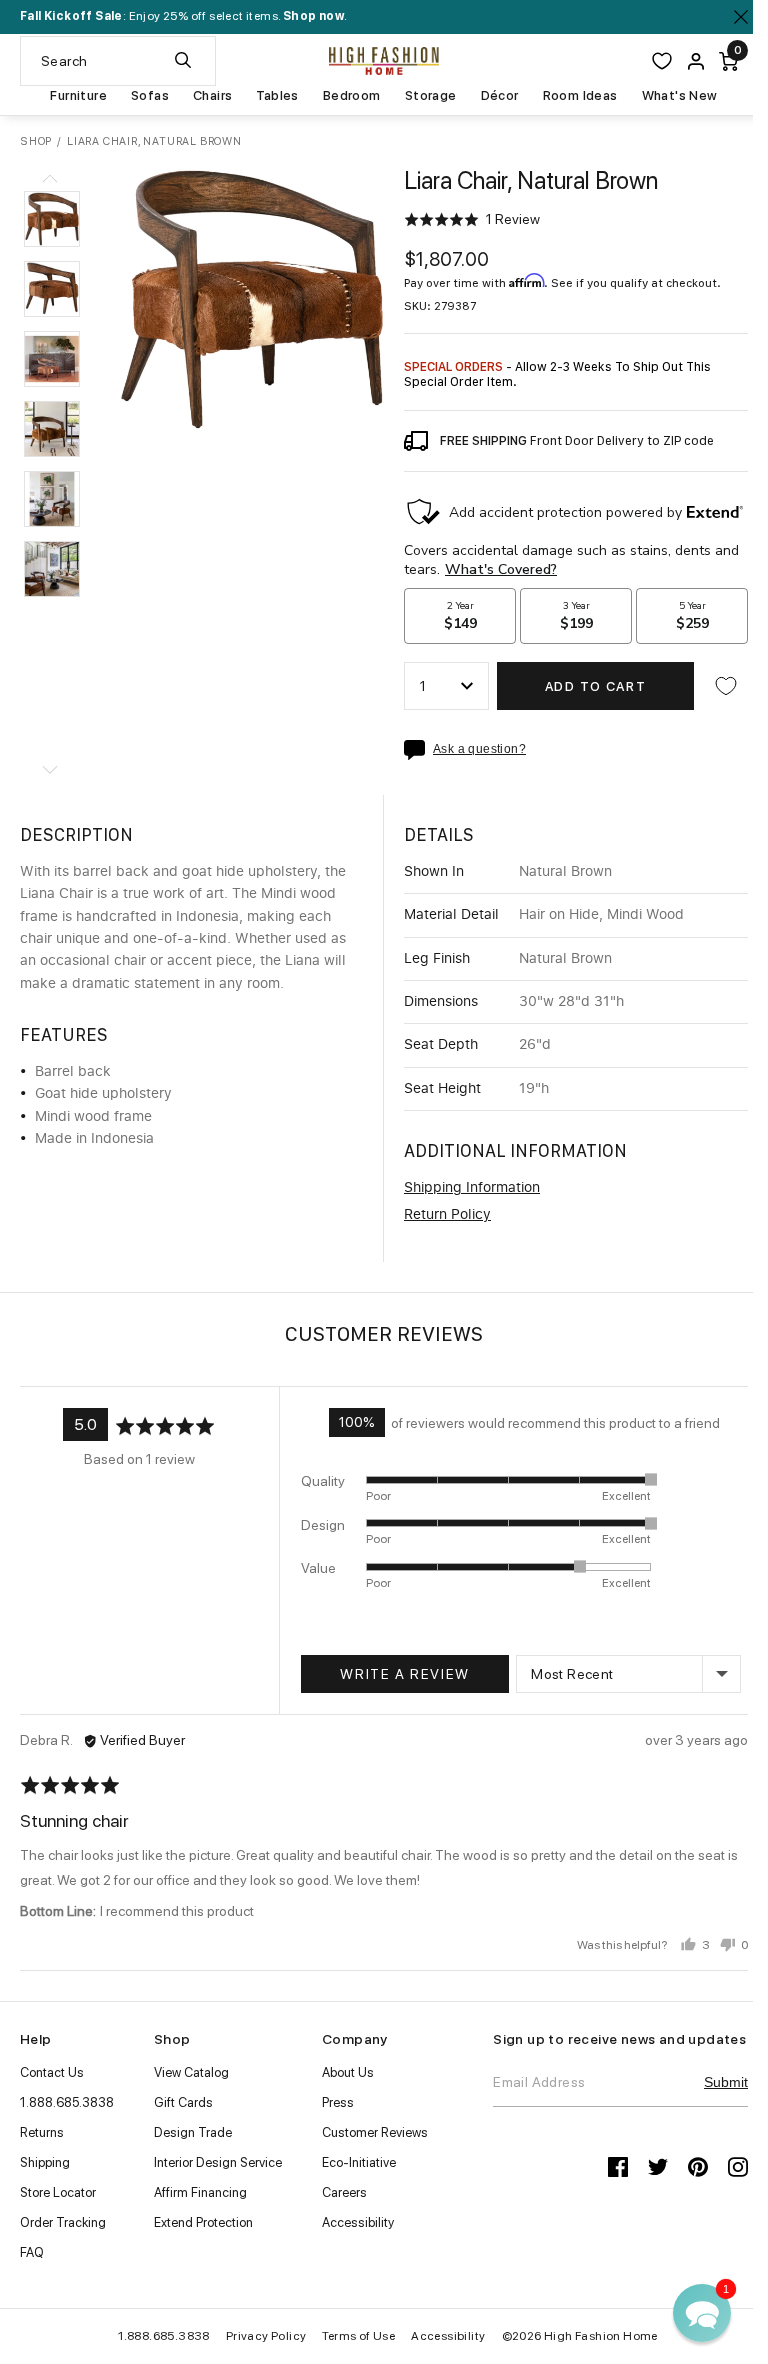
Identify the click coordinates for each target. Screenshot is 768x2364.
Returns (42, 2132)
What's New (672, 96)
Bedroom (344, 96)
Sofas (143, 96)
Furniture (71, 96)
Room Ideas (572, 96)
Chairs (205, 96)
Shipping (45, 2162)
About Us (348, 2072)
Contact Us (52, 2072)
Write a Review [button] (401, 1674)
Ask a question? (472, 749)
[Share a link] (411, 750)
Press (338, 2102)
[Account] (681, 61)
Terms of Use (351, 2336)
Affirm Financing (200, 2192)
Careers (344, 2192)
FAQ (32, 2252)
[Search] (183, 61)
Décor (492, 96)
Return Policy (440, 1215)
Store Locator (58, 2192)
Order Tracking (63, 2222)
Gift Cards (183, 2102)
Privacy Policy (258, 2336)
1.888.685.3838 (67, 2102)
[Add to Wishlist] (711, 686)
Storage (423, 96)
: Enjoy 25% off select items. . (183, 16)
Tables (270, 96)
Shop (36, 141)
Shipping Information (465, 1188)
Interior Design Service (218, 2162)
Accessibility (358, 2222)
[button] (52, 219)
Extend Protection (203, 2222)
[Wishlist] (647, 61)
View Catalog (191, 2072)
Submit (711, 2096)
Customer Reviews (375, 2132)
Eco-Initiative (359, 2162)
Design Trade (193, 2132)
